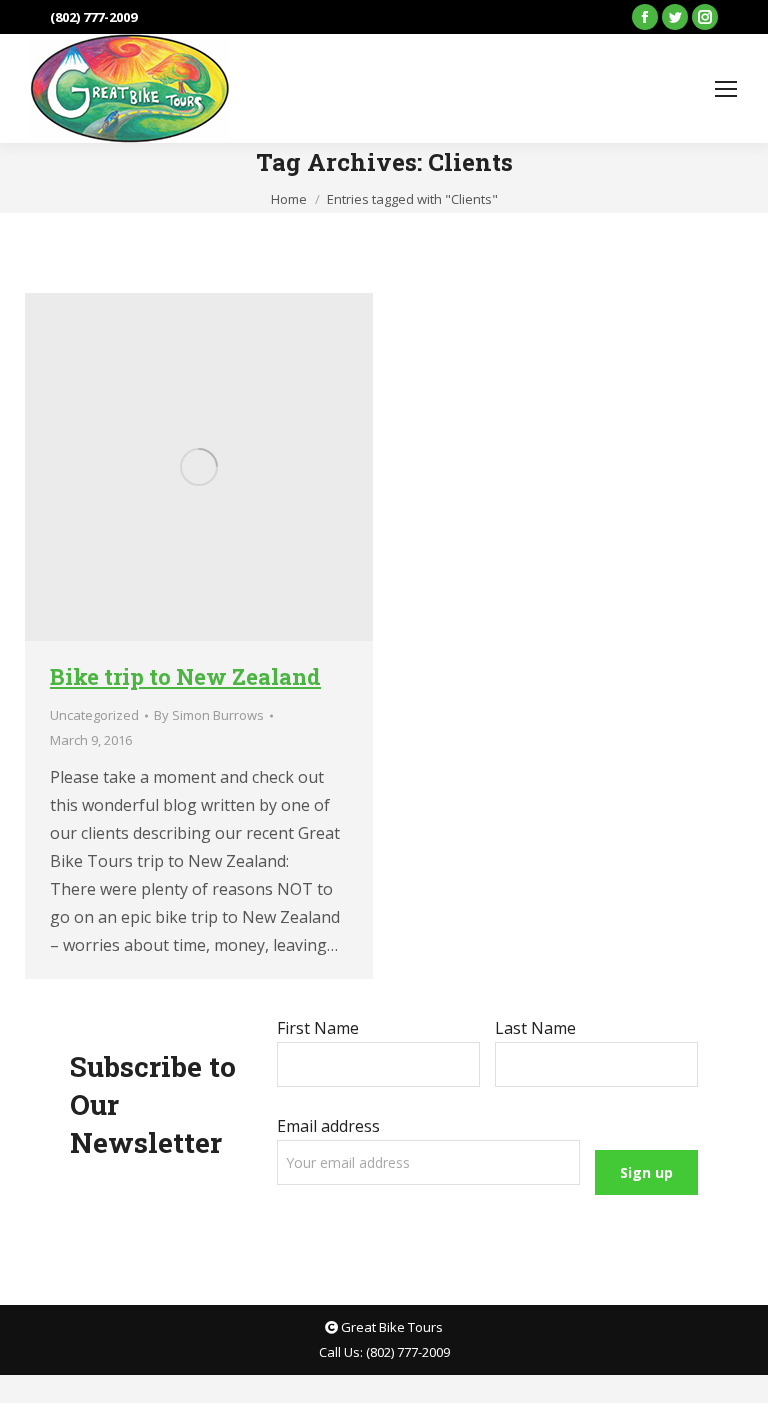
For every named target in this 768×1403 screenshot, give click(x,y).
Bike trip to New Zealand (185, 676)
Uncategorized (94, 715)
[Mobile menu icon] (726, 89)
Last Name (535, 1028)
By (209, 715)
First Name (318, 1028)
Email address (328, 1126)
